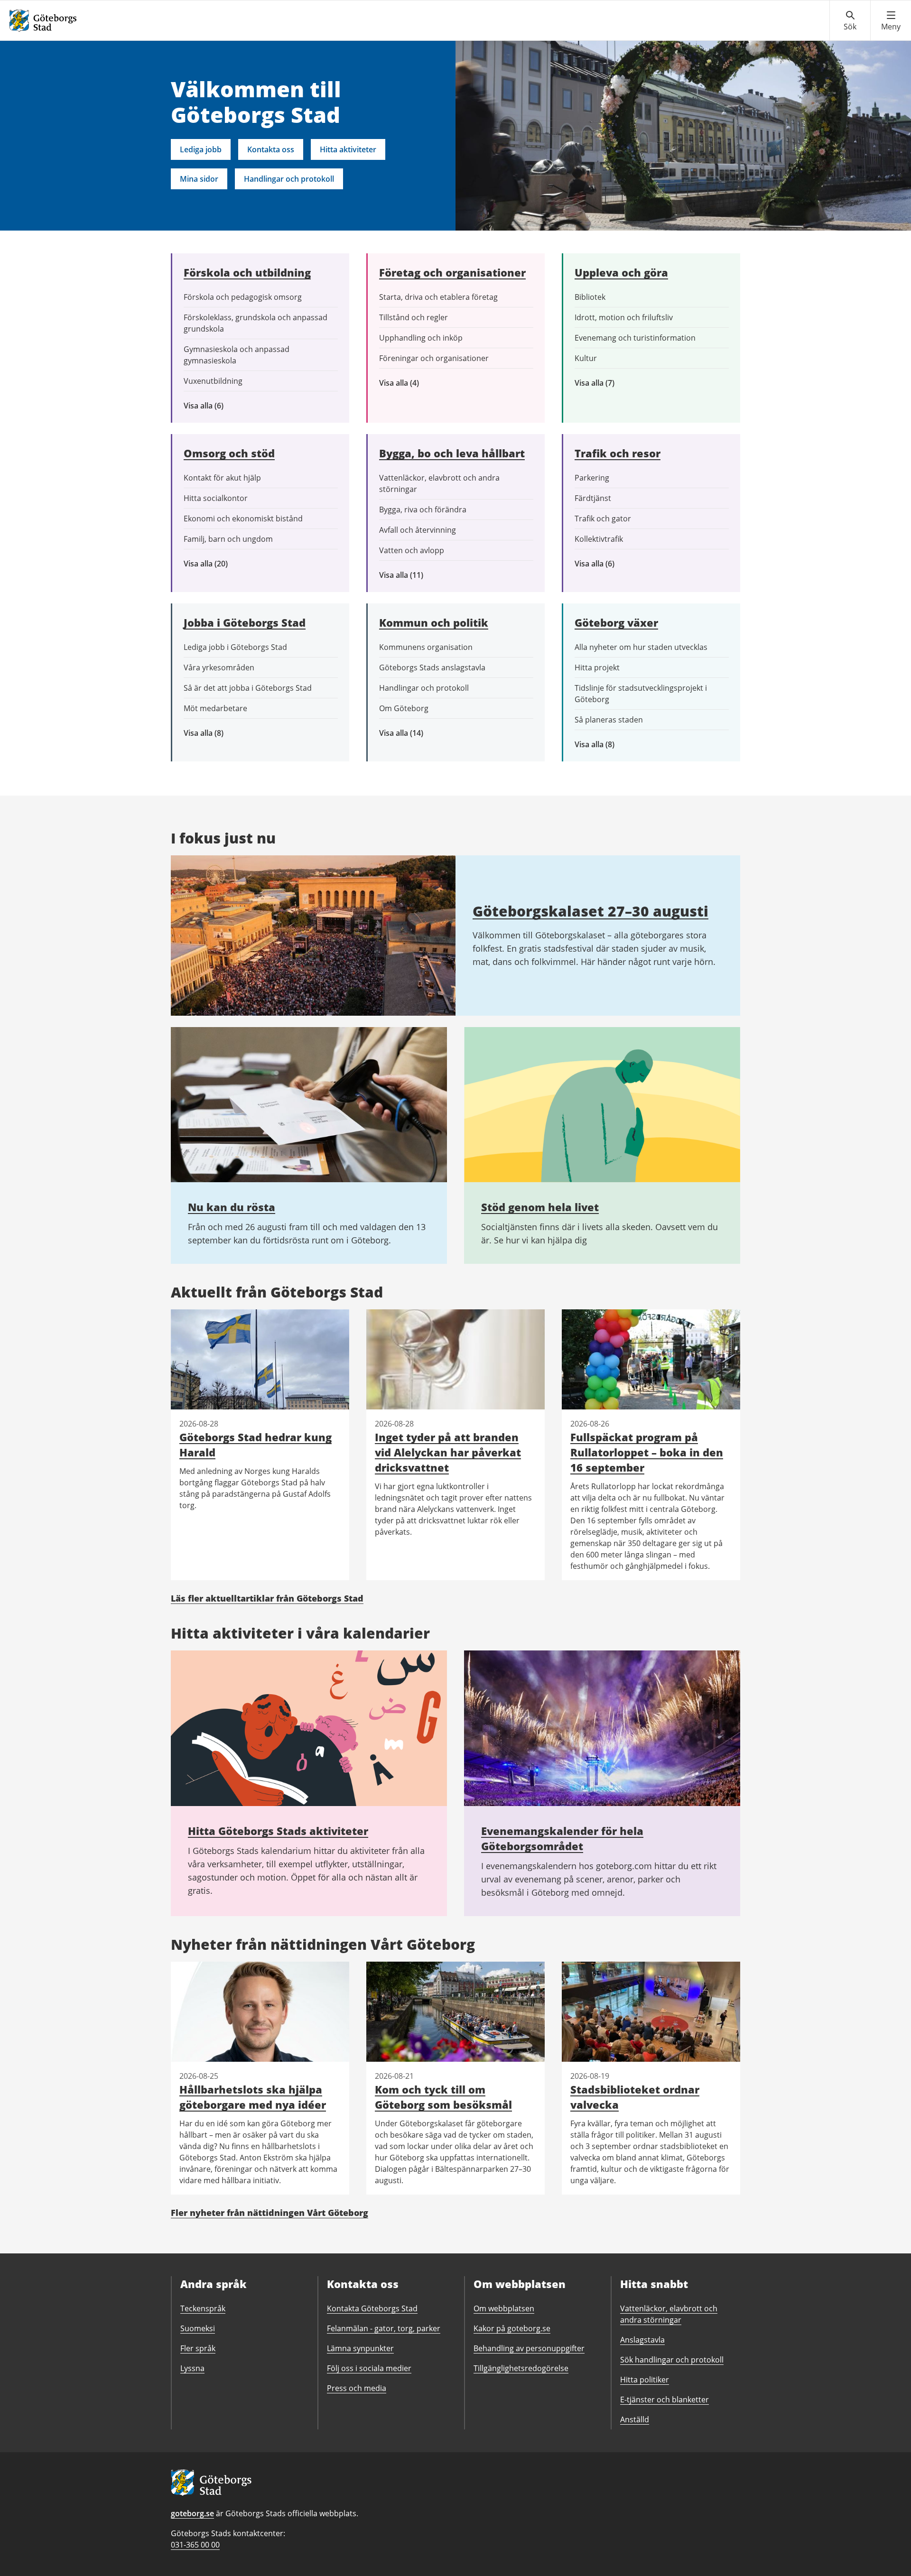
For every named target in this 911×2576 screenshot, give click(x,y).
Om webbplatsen (504, 2308)
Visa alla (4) (421, 383)
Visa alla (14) (411, 733)
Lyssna (192, 2368)
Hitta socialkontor (216, 498)
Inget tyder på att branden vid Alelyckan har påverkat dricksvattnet (448, 1452)
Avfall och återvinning (418, 530)
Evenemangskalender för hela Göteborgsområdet (562, 1838)
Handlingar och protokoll (289, 179)
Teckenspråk (203, 2308)
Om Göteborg (404, 708)
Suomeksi (198, 2328)
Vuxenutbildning (213, 381)
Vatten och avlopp (412, 550)
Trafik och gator (603, 519)
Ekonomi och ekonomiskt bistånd (243, 519)
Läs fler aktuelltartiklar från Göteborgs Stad (267, 1598)
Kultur (586, 358)
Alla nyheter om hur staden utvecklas (641, 647)
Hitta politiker (645, 2380)
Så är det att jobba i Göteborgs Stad (248, 688)
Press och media (357, 2388)
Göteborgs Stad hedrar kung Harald (256, 1445)
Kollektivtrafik (599, 539)
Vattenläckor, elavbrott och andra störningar (439, 483)
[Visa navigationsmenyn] (891, 21)
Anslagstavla (642, 2340)
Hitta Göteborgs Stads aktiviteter (278, 1831)
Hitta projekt (597, 667)
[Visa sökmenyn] (850, 21)
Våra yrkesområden (219, 667)
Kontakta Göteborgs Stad (372, 2308)
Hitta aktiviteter (348, 149)
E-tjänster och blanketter (665, 2400)
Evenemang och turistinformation (635, 338)
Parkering (592, 478)
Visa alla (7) (605, 383)
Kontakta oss (271, 149)
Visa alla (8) (218, 733)
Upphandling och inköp (421, 338)
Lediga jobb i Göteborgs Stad (235, 647)
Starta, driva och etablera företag (438, 297)
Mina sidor (199, 179)
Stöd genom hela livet (540, 1207)
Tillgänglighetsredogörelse (521, 2368)
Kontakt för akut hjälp (222, 478)
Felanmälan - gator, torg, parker (384, 2328)
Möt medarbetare (215, 708)
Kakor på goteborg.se (512, 2328)
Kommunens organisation (426, 647)
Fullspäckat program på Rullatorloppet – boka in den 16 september (647, 1452)
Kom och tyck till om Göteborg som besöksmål (443, 2097)
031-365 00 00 (195, 2545)
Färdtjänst (593, 498)
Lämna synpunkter (360, 2348)
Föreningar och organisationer (434, 358)
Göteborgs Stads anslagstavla (432, 667)
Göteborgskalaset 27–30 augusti (590, 911)
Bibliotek (590, 297)
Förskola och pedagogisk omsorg (243, 297)
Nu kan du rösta (232, 1207)
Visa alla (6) (217, 406)
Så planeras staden (609, 720)
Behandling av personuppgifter (529, 2348)
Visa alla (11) (409, 575)
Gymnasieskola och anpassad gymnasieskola (237, 355)
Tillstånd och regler (414, 317)
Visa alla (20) (214, 564)
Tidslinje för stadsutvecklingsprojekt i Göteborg (641, 694)
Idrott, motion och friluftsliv (624, 317)
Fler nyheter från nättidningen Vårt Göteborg (270, 2213)
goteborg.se (192, 2513)
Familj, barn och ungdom (228, 539)
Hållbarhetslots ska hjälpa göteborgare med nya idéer (253, 2097)
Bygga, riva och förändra (423, 510)
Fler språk (198, 2348)
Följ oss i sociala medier (369, 2368)
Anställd (635, 2419)
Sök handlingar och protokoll (672, 2360)
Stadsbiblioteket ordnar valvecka (635, 2097)
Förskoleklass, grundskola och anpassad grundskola (256, 323)
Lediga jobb (201, 149)
